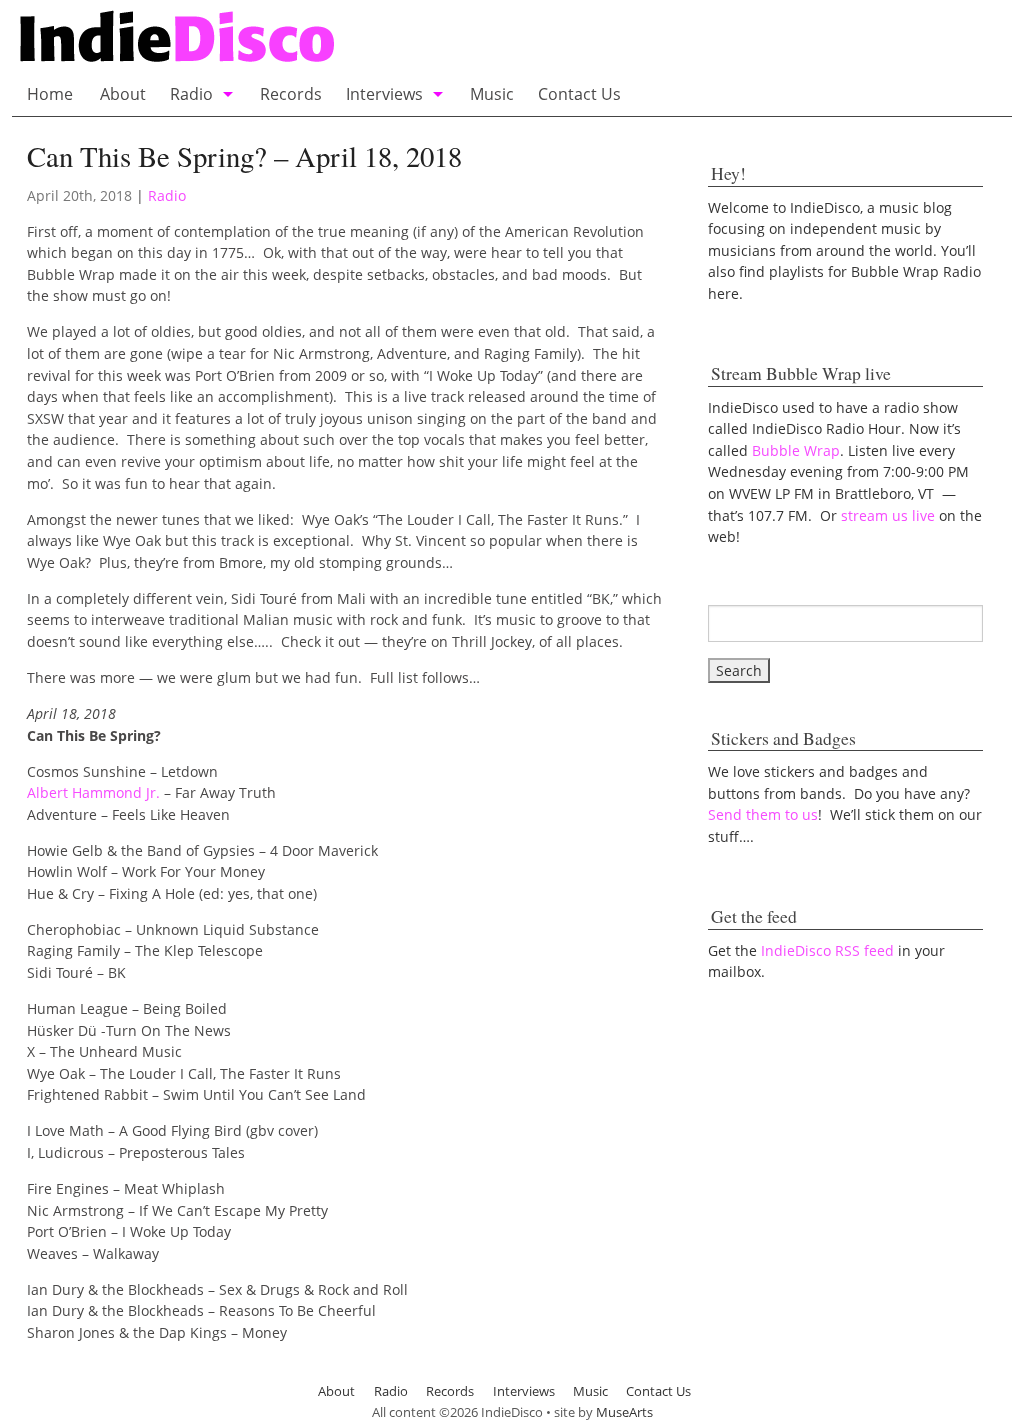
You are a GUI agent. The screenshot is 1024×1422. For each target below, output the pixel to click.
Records (291, 94)
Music (492, 94)
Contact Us (579, 94)
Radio (191, 94)
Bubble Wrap (796, 450)
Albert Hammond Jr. (93, 792)
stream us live (888, 515)
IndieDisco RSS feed (827, 950)
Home (50, 94)
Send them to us (763, 814)
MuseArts (624, 1412)
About (123, 94)
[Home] (375, 38)
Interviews (384, 94)
